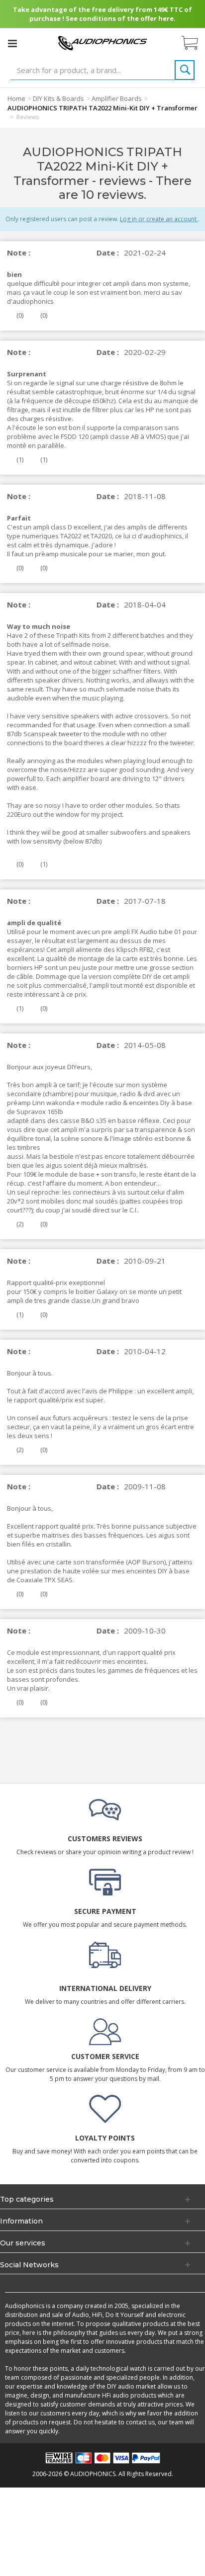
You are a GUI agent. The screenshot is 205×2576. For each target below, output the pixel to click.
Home (16, 98)
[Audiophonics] (102, 43)
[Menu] (12, 43)
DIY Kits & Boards (58, 98)
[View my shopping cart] (195, 43)
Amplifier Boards (117, 98)
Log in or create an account (159, 219)
